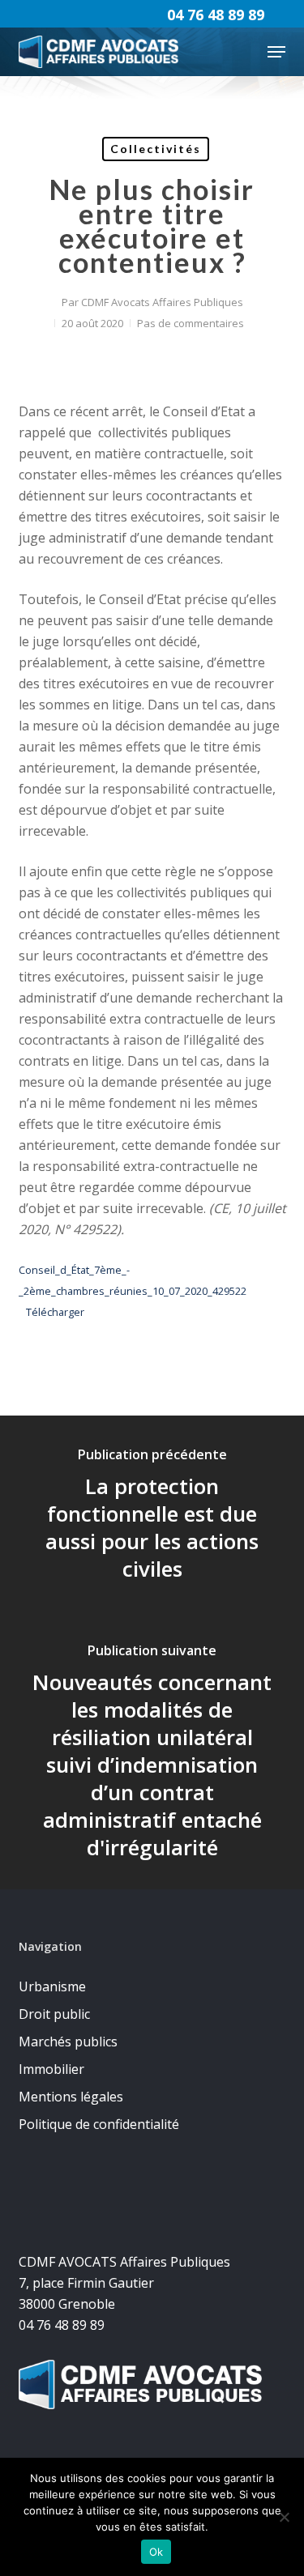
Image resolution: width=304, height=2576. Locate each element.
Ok (156, 2552)
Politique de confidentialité (99, 2124)
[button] (276, 52)
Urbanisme (52, 1986)
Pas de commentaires (191, 323)
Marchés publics (68, 2042)
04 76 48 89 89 (216, 15)
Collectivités (156, 149)
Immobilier (51, 2069)
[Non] (284, 2517)
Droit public (54, 2014)
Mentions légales (71, 2097)
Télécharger (55, 1312)
